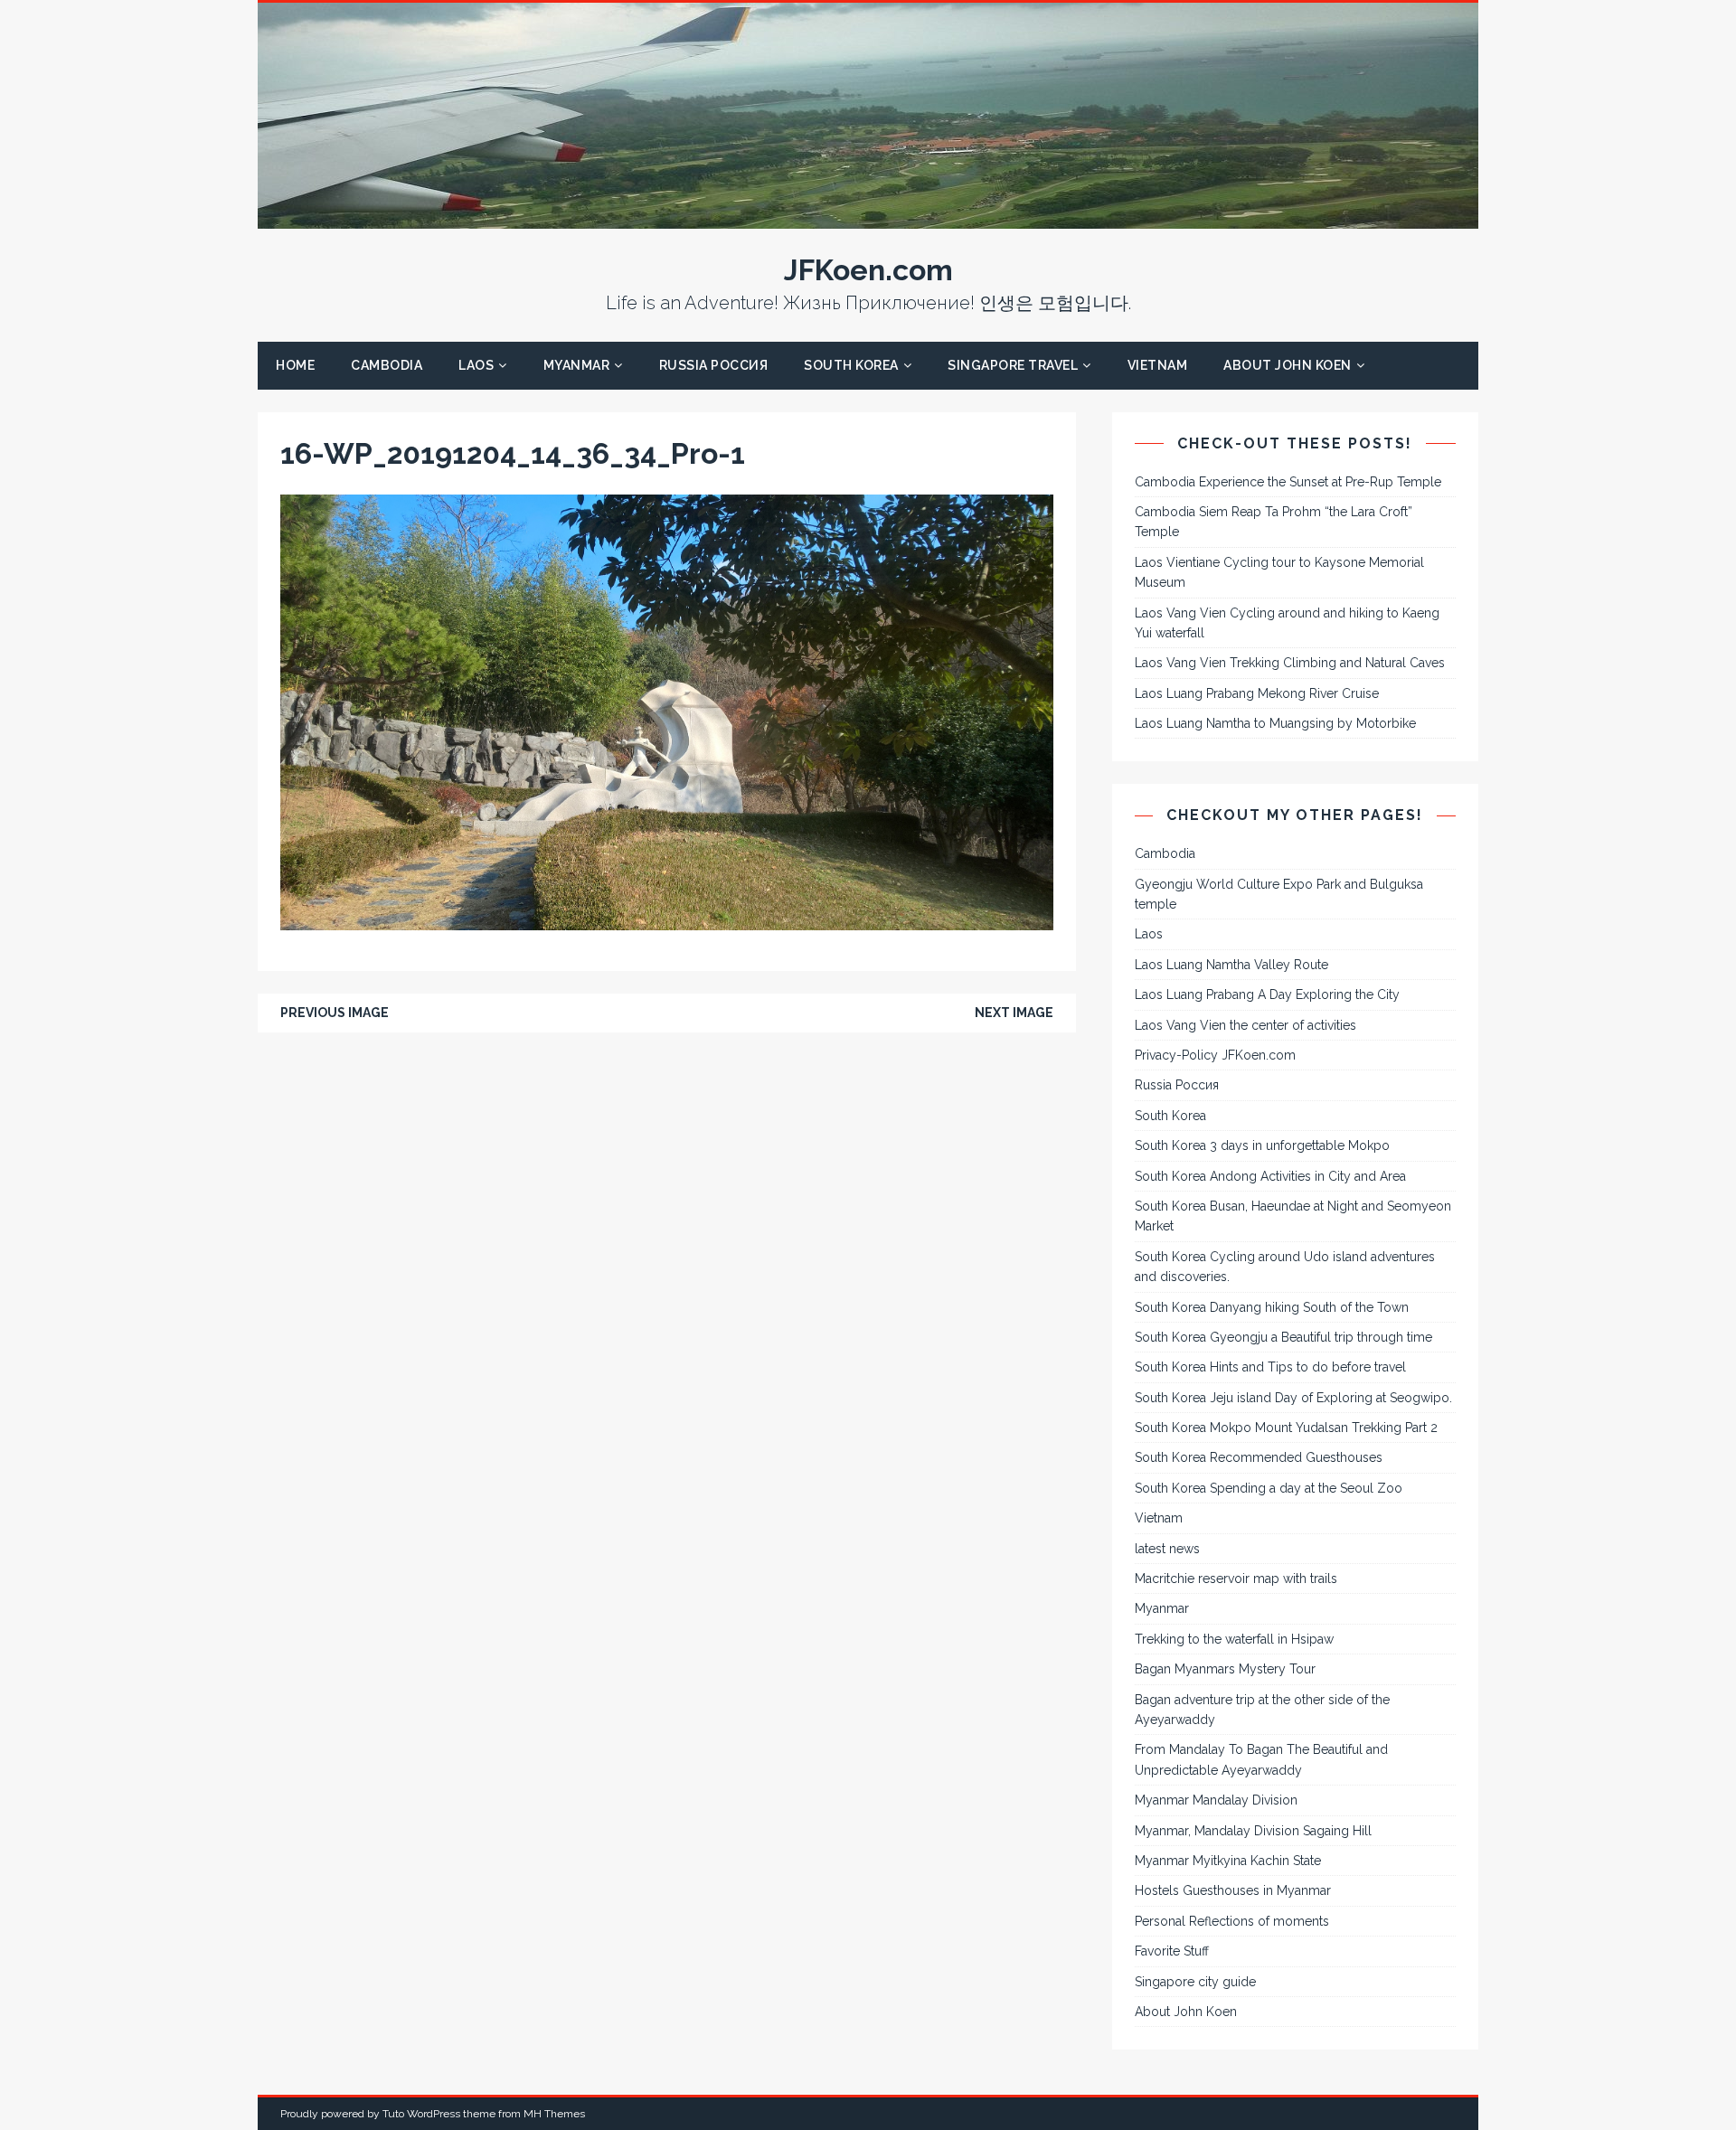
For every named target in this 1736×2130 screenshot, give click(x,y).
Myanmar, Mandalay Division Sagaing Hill (1253, 1831)
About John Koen (1288, 365)
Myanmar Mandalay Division (1216, 1800)
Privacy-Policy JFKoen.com (1215, 1055)
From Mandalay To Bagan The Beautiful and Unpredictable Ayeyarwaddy (1261, 1759)
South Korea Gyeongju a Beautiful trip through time (1283, 1337)
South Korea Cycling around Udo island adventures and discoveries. (1285, 1267)
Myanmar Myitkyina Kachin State (1228, 1861)
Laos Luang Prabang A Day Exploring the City (1267, 994)
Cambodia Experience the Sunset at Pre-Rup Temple (1288, 482)
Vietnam (1158, 365)
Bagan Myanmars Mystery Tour (1225, 1669)
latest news (1167, 1549)
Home (295, 365)
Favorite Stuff (1172, 1951)
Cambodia (387, 365)
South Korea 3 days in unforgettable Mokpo (1262, 1145)
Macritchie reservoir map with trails (1236, 1579)
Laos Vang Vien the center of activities (1245, 1025)
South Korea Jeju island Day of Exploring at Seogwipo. (1293, 1398)
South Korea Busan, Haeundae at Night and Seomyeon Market (1293, 1216)
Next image (1014, 1013)
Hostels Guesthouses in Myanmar (1233, 1890)
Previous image (335, 1013)
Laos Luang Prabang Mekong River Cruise (1257, 693)
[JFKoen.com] (868, 219)
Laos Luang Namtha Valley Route (1231, 965)
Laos (476, 365)
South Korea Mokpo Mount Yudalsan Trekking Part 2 (1286, 1428)
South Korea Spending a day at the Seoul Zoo (1269, 1488)
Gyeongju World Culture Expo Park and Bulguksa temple (1279, 894)
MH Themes (554, 2114)
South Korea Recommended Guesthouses (1259, 1457)
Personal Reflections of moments (1232, 1921)
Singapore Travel (1013, 365)
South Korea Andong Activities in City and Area (1270, 1176)
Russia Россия (714, 365)
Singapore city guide (1195, 1982)
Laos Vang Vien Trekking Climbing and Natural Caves (1290, 663)
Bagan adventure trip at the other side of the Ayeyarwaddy (1262, 1710)
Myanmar (577, 365)
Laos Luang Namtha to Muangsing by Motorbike (1275, 723)
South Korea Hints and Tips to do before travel (1270, 1367)
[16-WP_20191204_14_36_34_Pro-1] (667, 920)
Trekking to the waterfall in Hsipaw (1234, 1639)
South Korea (851, 365)
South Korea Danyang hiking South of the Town (1272, 1307)
